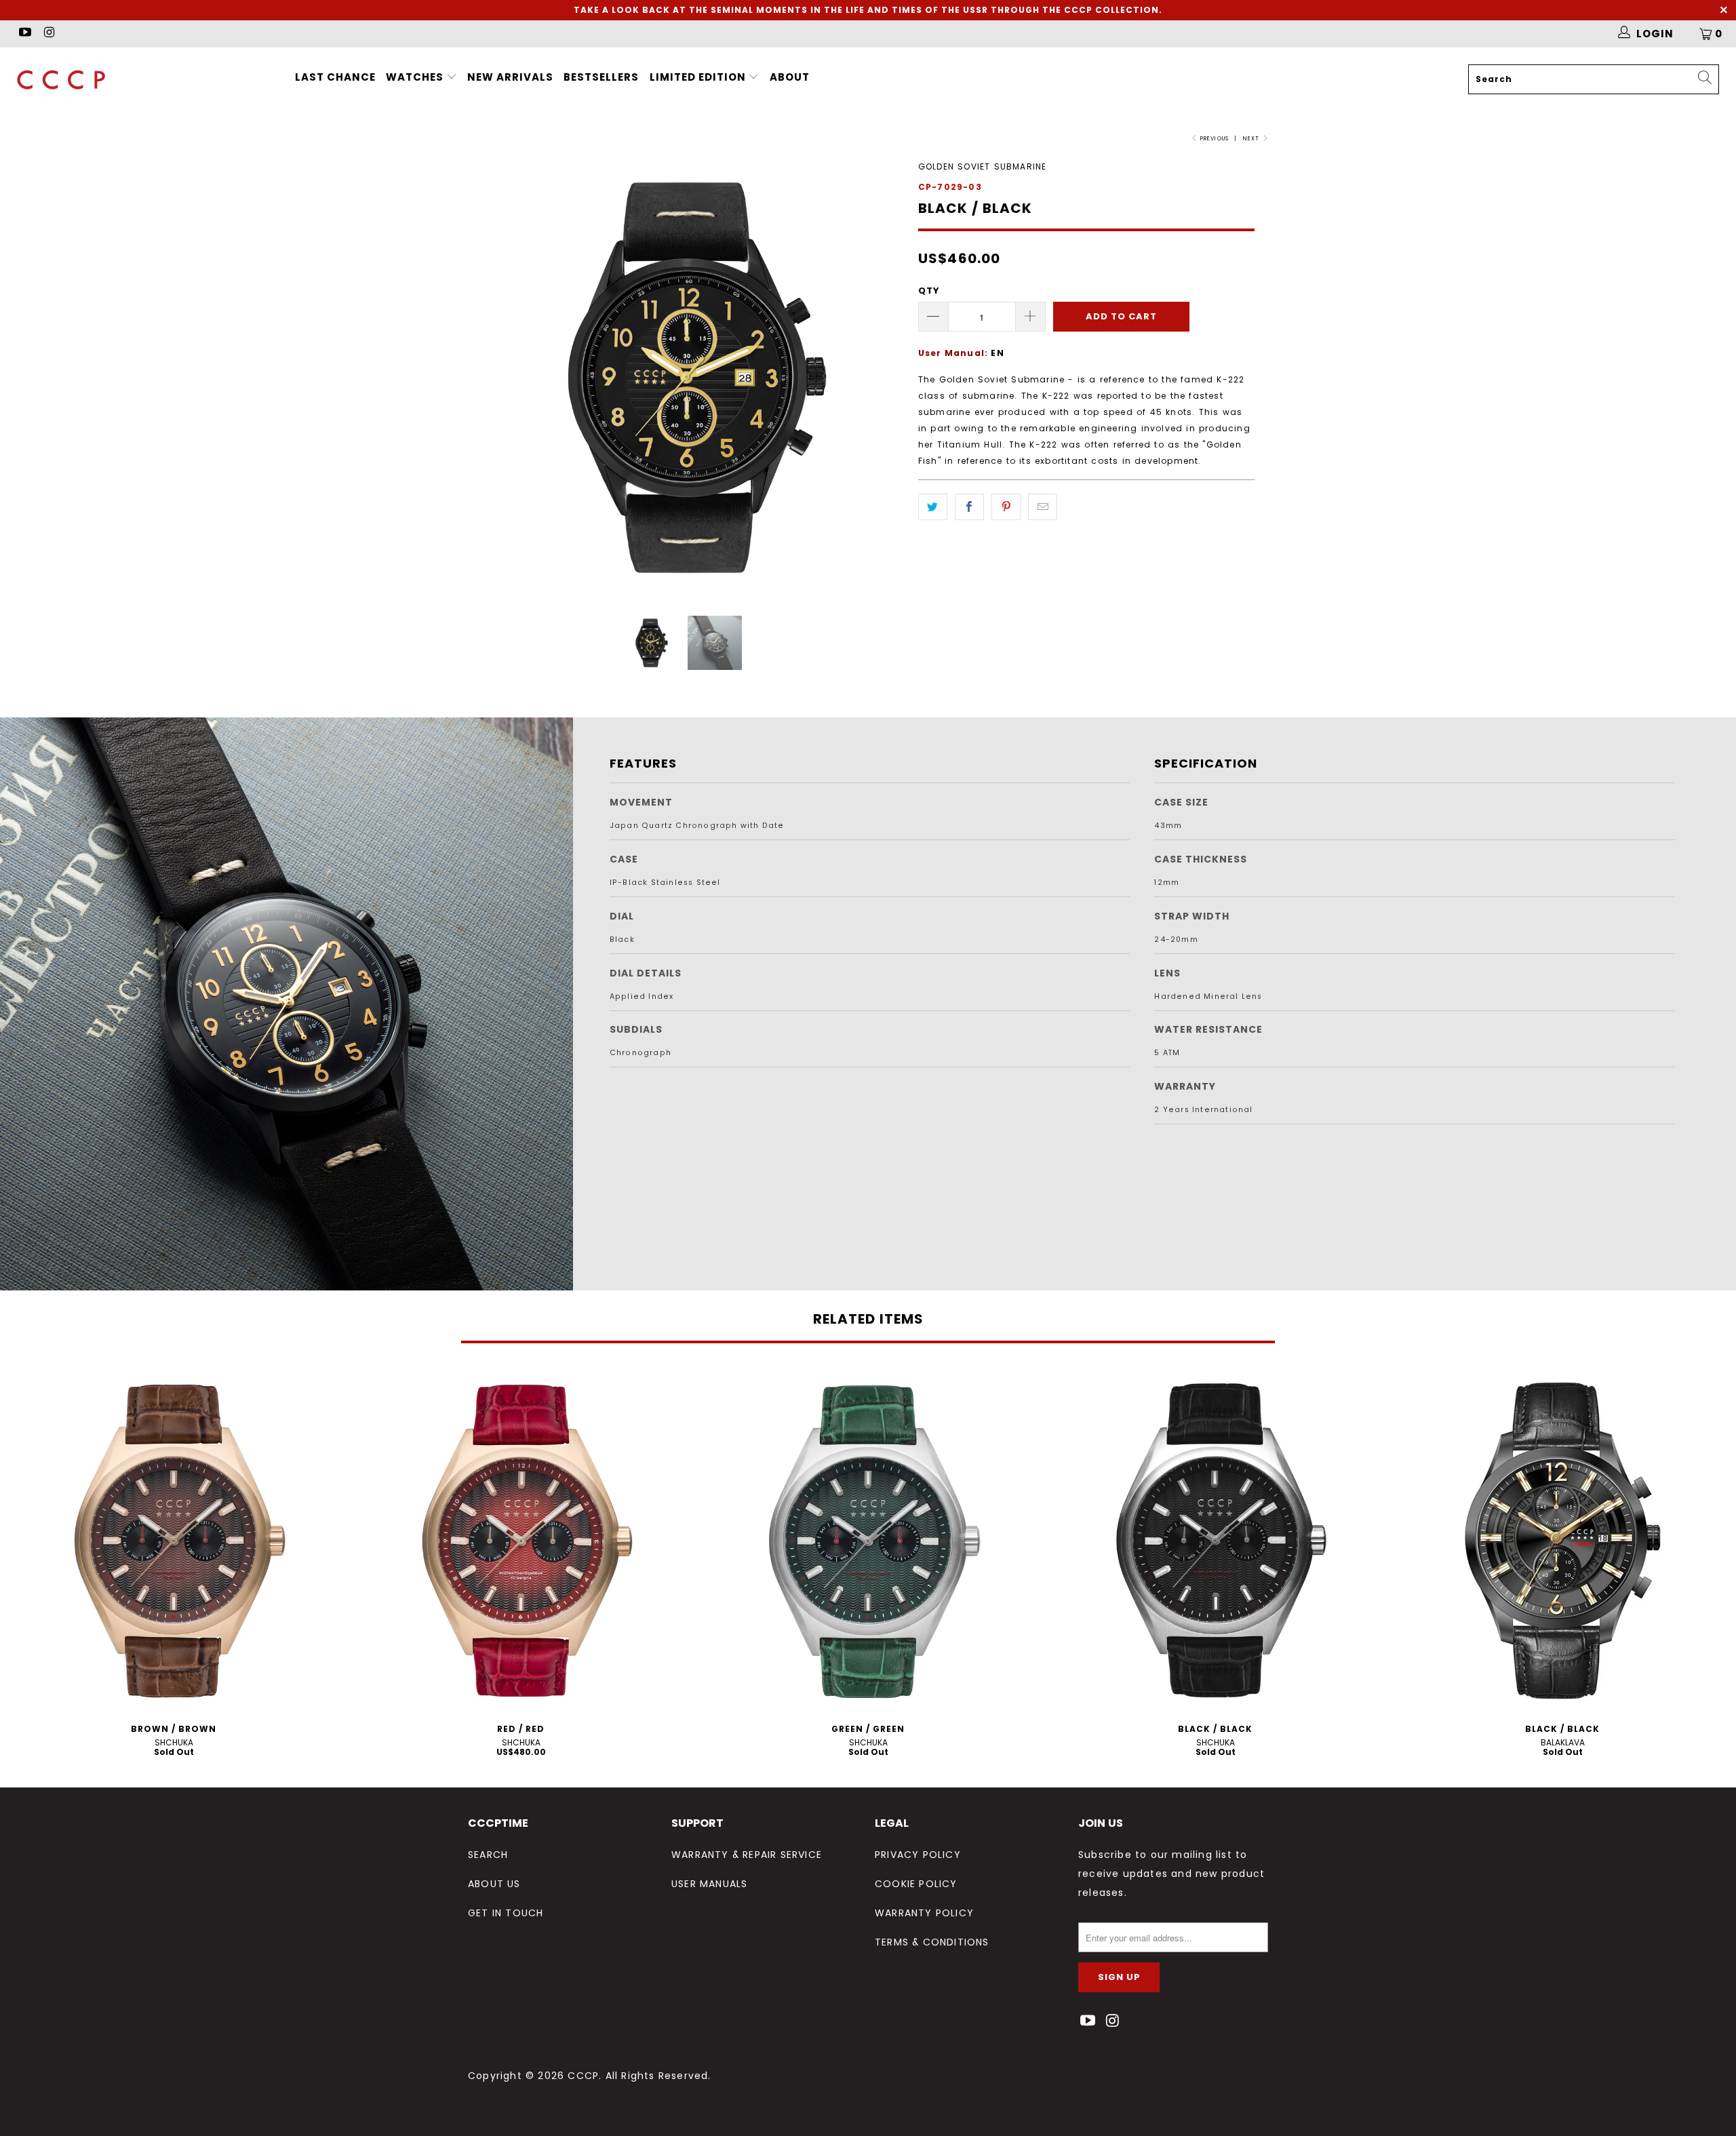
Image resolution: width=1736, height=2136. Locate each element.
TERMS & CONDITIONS (932, 1942)
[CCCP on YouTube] (24, 34)
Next (1252, 139)
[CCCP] (146, 80)
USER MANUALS (709, 1884)
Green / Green (868, 1541)
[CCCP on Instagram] (48, 34)
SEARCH (488, 1855)
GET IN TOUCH (506, 1913)
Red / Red (521, 1541)
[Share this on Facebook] (969, 507)
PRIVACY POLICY (918, 1855)
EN (997, 353)
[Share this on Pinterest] (1006, 507)
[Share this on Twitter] (933, 507)
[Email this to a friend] (1043, 507)
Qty (929, 291)
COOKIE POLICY (916, 1884)
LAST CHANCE (335, 77)
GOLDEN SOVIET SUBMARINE (983, 166)
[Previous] (491, 377)
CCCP (583, 2076)
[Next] (881, 377)
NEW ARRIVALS (510, 77)
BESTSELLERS (601, 77)
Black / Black (1215, 1541)
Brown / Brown (174, 1541)
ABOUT (790, 77)
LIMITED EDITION (699, 77)
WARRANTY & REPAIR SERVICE (747, 1855)
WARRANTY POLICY (924, 1913)
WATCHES (415, 77)
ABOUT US (494, 1884)
